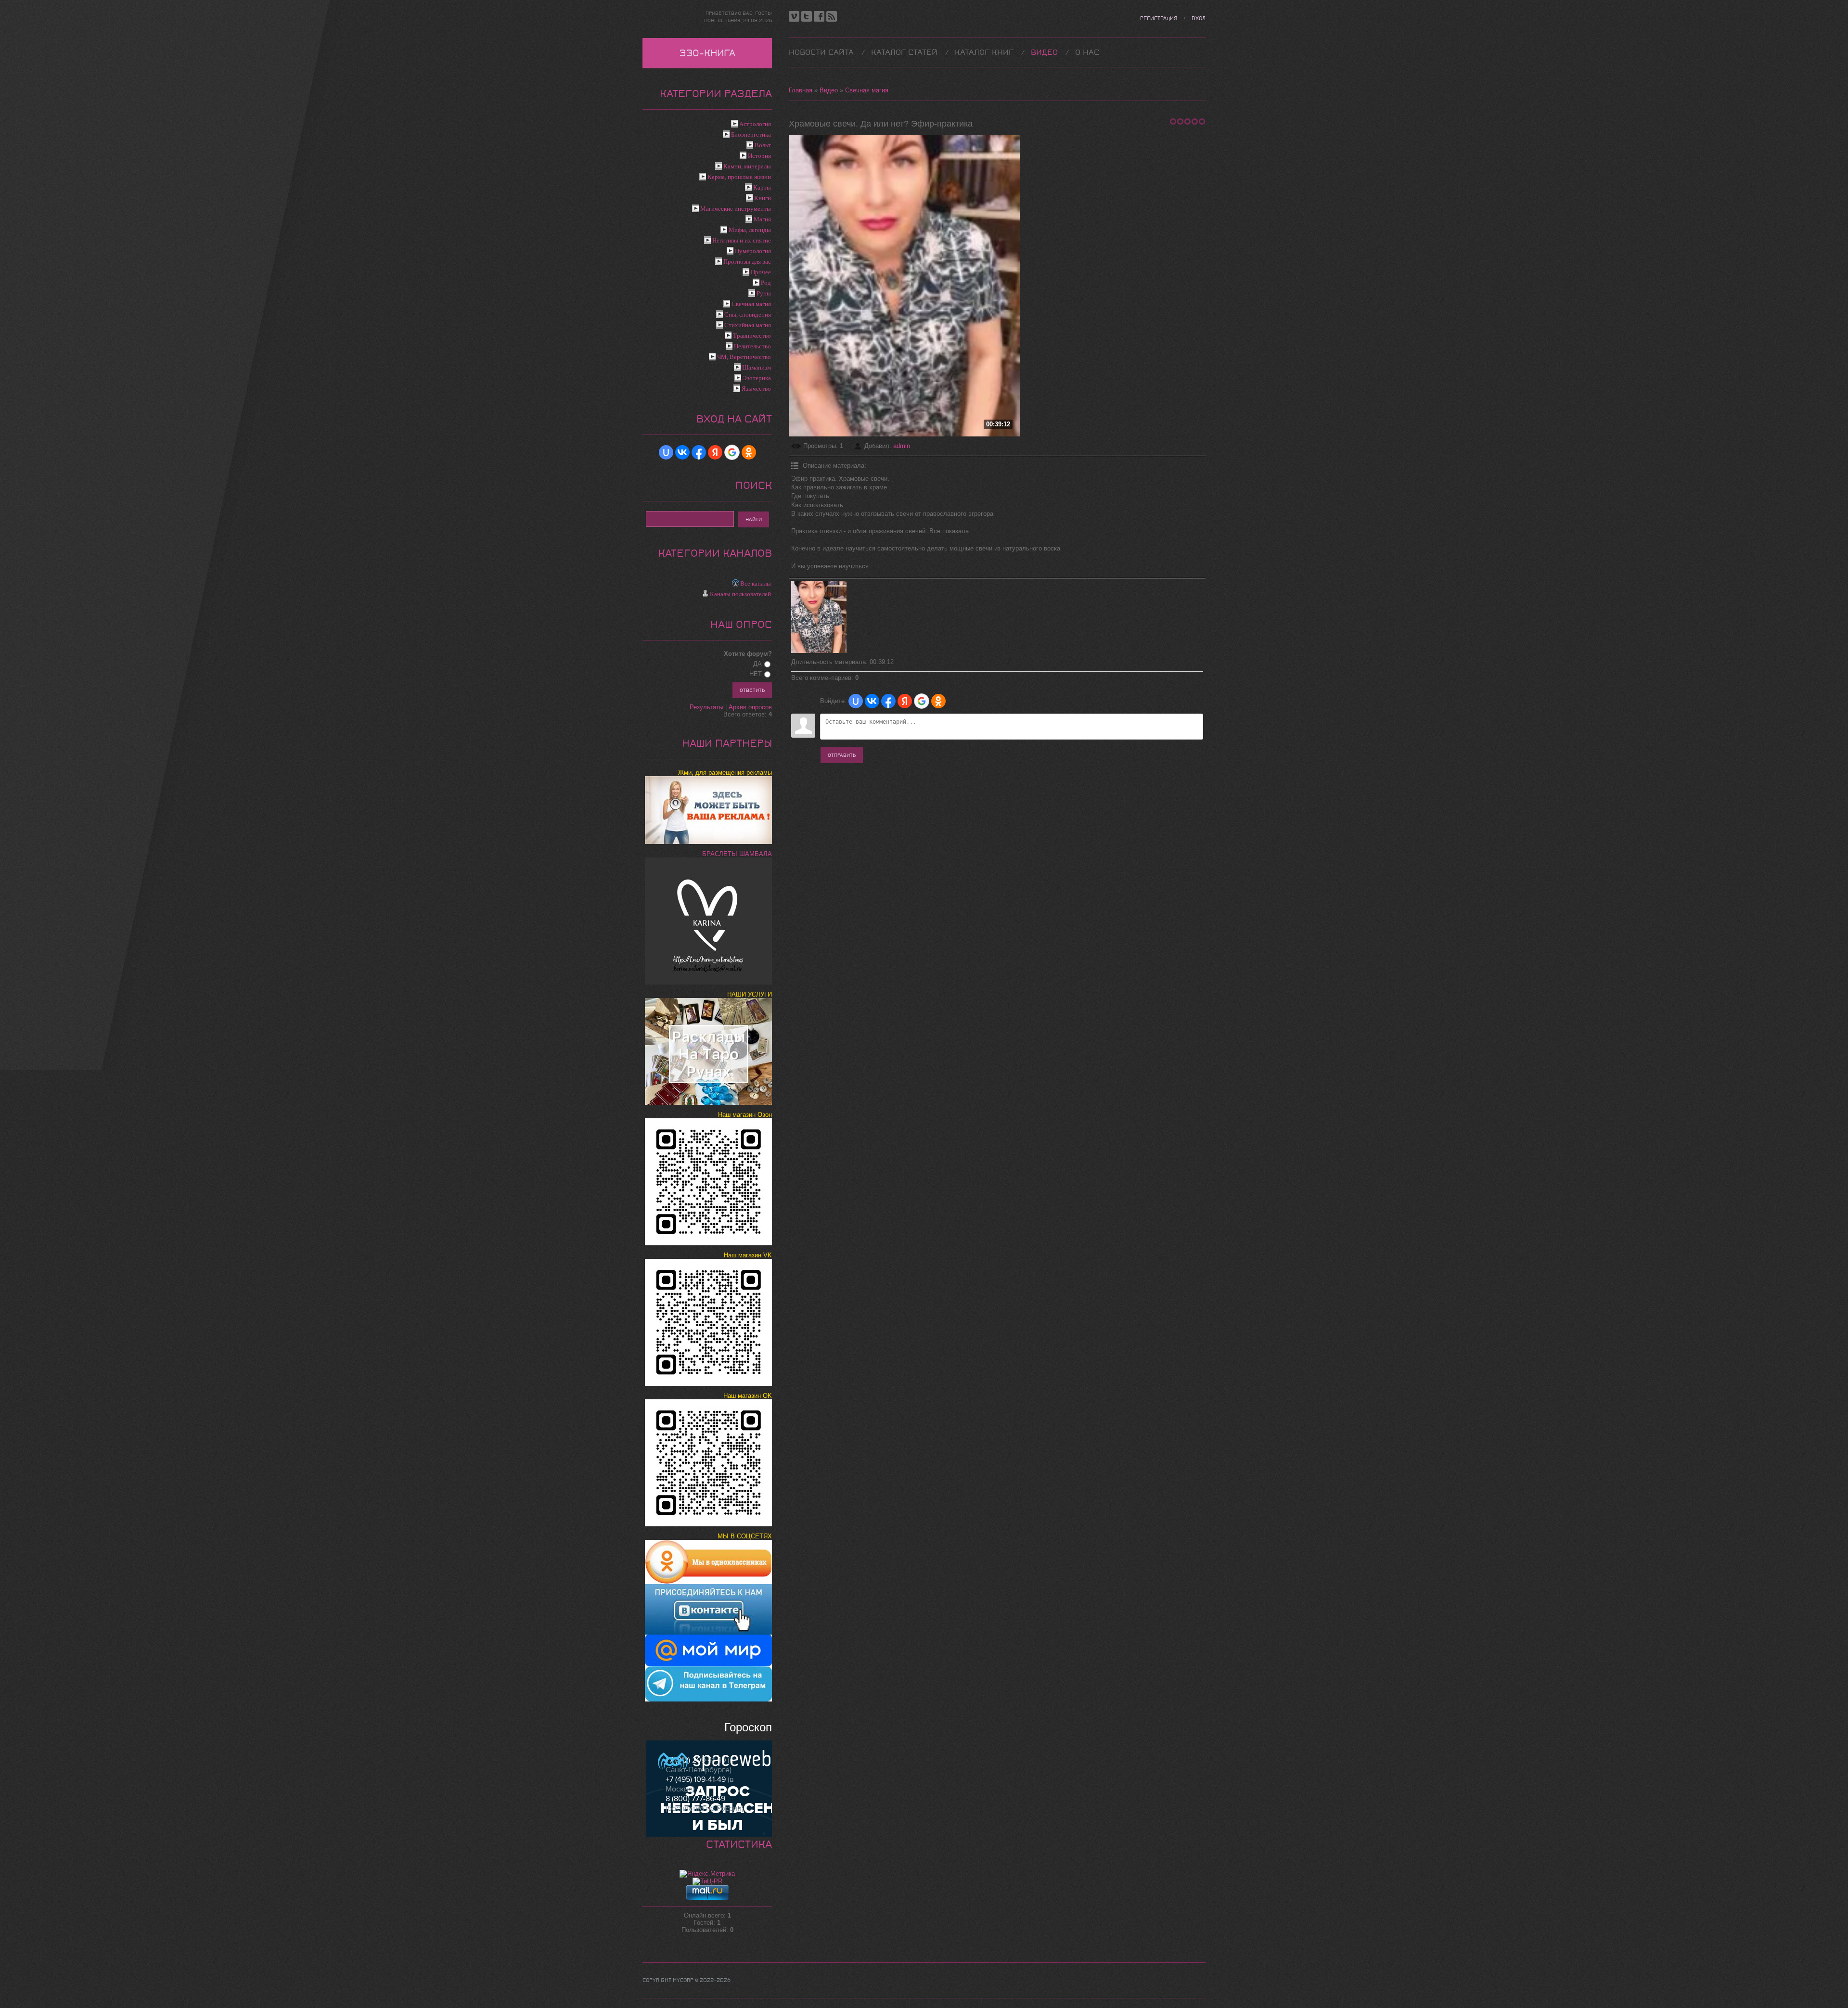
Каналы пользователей (740, 594)
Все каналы (756, 583)
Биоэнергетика (751, 134)
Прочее (761, 272)
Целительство (752, 346)
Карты (762, 187)
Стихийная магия (748, 325)
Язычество (756, 389)
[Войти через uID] (856, 701)
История (759, 156)
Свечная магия (867, 90)
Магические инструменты (736, 209)
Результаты (706, 707)
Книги (763, 198)
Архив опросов (750, 707)
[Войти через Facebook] (888, 701)
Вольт (763, 145)
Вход (1199, 19)
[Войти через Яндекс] (905, 701)
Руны (764, 293)
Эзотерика (757, 378)
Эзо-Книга (707, 53)
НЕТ (756, 674)
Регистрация (1159, 19)
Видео (829, 90)
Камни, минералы (747, 166)
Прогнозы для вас (747, 262)
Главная (801, 90)
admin (902, 446)
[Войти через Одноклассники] (938, 701)
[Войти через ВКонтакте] (872, 701)
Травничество (752, 336)
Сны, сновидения (748, 314)
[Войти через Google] (922, 701)
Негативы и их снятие (742, 240)
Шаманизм (757, 367)
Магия (762, 219)
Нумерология (753, 251)
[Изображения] (819, 617)
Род (766, 283)
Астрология (755, 124)
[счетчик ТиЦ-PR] (707, 1881)
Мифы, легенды (750, 230)
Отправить (842, 755)
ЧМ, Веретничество (744, 357)
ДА (757, 664)
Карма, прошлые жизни (739, 177)
